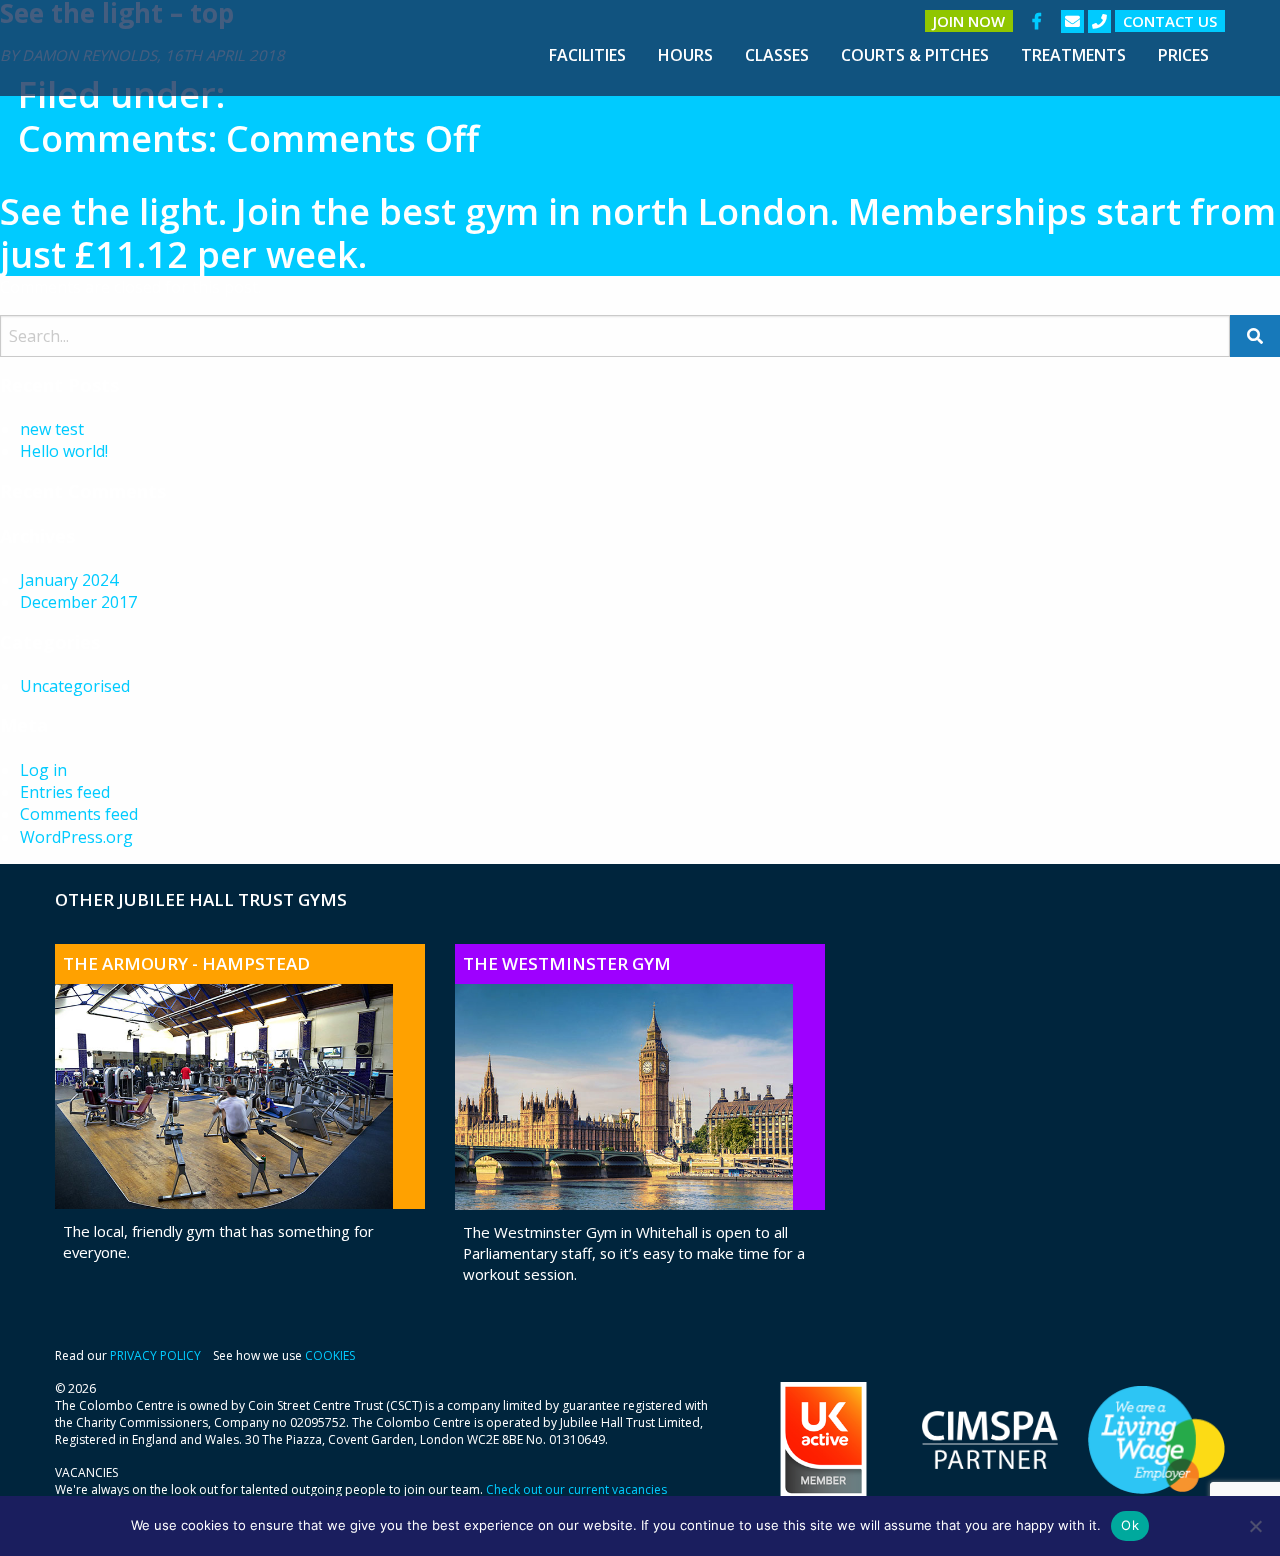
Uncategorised (75, 686)
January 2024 (69, 580)
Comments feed (79, 814)
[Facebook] (1037, 21)
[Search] (1255, 336)
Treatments (1073, 55)
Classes (777, 55)
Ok (1130, 1525)
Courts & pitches (915, 55)
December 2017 (78, 602)
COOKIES (330, 1355)
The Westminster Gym (567, 963)
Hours (685, 55)
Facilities (587, 55)
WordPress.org (76, 837)
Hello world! (64, 451)
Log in (43, 770)
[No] (1255, 1526)
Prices (1183, 55)
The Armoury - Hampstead (186, 963)
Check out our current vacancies (576, 1489)
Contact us (1170, 21)
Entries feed (65, 792)
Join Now (969, 21)
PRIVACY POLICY (155, 1355)
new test (52, 429)
